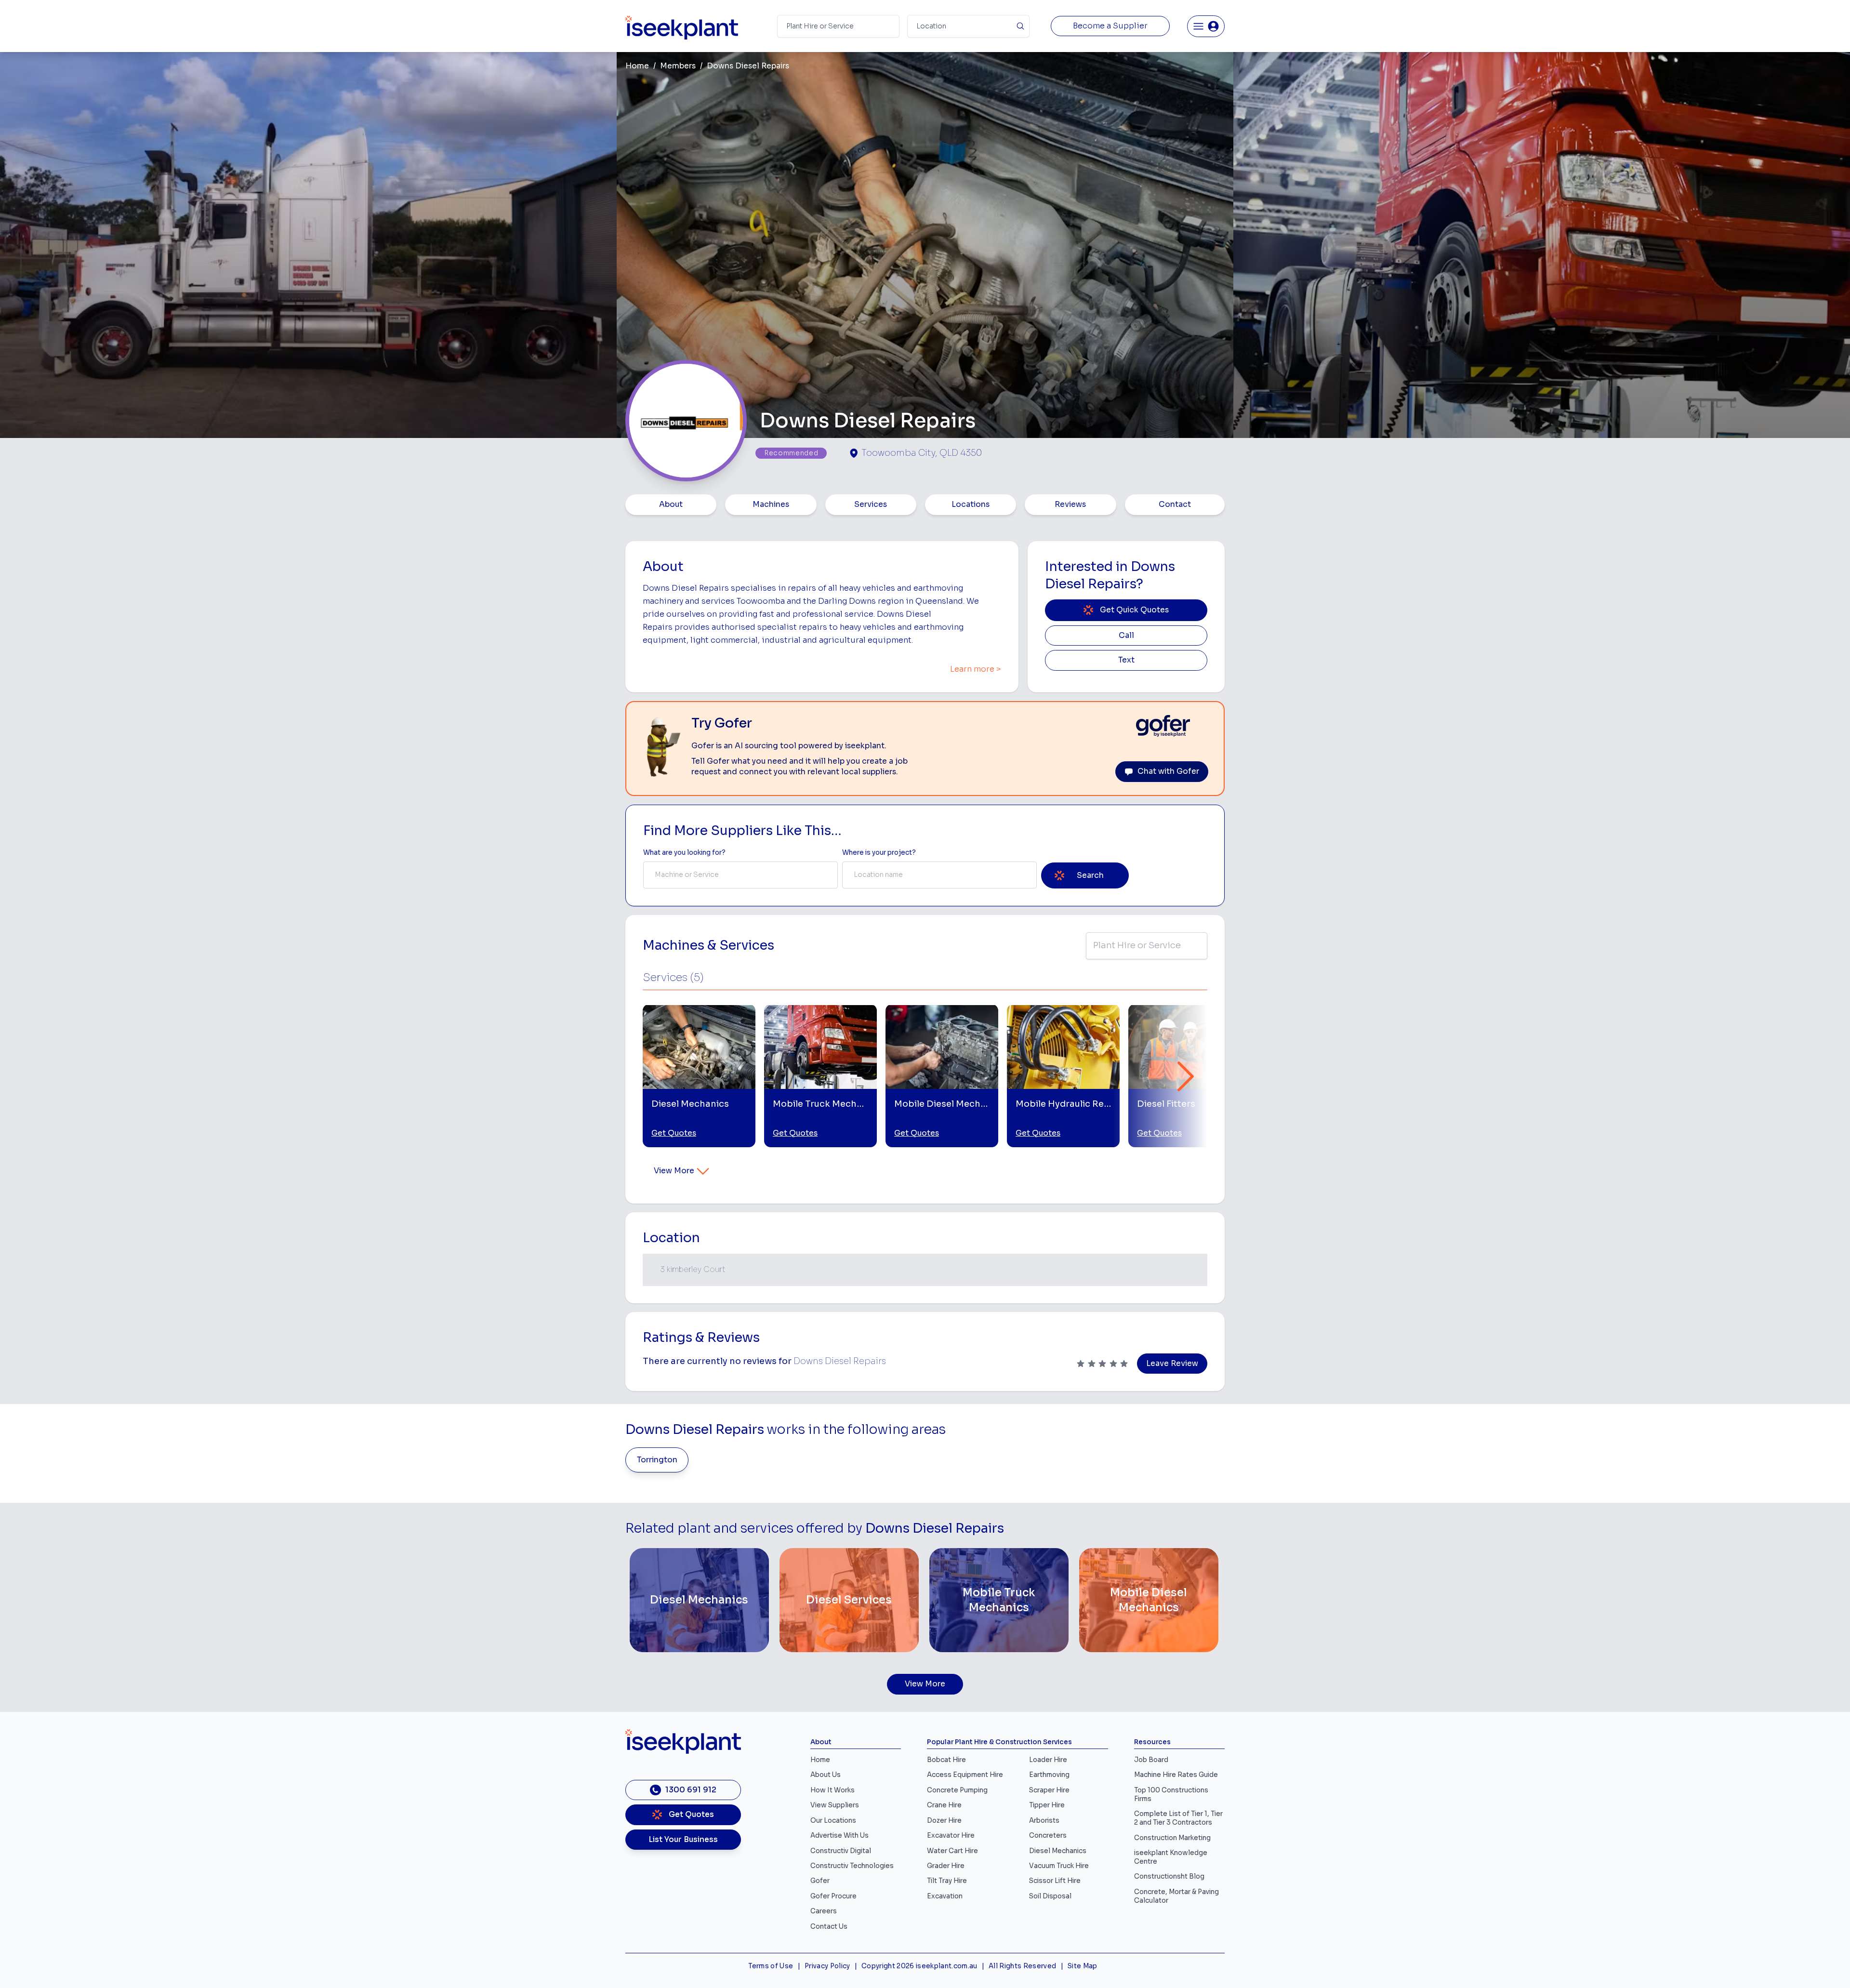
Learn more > (976, 669)
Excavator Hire (951, 1836)
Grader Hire (946, 1866)
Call (1126, 636)
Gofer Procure (833, 1896)
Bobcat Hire (946, 1760)
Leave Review (1172, 1364)
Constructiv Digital (841, 1851)
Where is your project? (879, 853)
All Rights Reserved (1022, 1966)
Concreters (1048, 1836)
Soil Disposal (1050, 1896)
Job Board (1151, 1760)
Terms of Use (771, 1966)
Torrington (657, 1460)
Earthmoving (1049, 1775)
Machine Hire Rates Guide (1176, 1775)
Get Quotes (674, 1133)
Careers (824, 1911)
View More (674, 1171)
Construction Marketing (1172, 1838)
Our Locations (833, 1821)
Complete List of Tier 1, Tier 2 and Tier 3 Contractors (1178, 1818)
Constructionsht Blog (1169, 1876)
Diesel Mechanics (1058, 1851)
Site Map (1083, 1966)
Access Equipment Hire (965, 1775)
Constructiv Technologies (852, 1866)
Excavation (945, 1896)
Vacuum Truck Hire (1059, 1866)
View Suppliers (835, 1805)
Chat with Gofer (1168, 771)
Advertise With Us (839, 1836)
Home (637, 66)
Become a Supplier (1110, 26)
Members (678, 66)
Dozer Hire (944, 1821)
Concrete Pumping (957, 1790)
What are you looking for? (684, 853)
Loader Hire (1048, 1760)
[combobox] (740, 875)
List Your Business (683, 1840)
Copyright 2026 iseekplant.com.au (919, 1966)
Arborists (1044, 1821)
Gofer (820, 1881)
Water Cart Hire (952, 1851)
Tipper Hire (1047, 1805)
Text (1126, 660)
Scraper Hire (1049, 1790)
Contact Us (829, 1927)
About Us (826, 1775)
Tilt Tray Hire (947, 1881)
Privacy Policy (827, 1966)
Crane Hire (944, 1805)
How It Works (832, 1790)
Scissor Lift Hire (1055, 1881)
